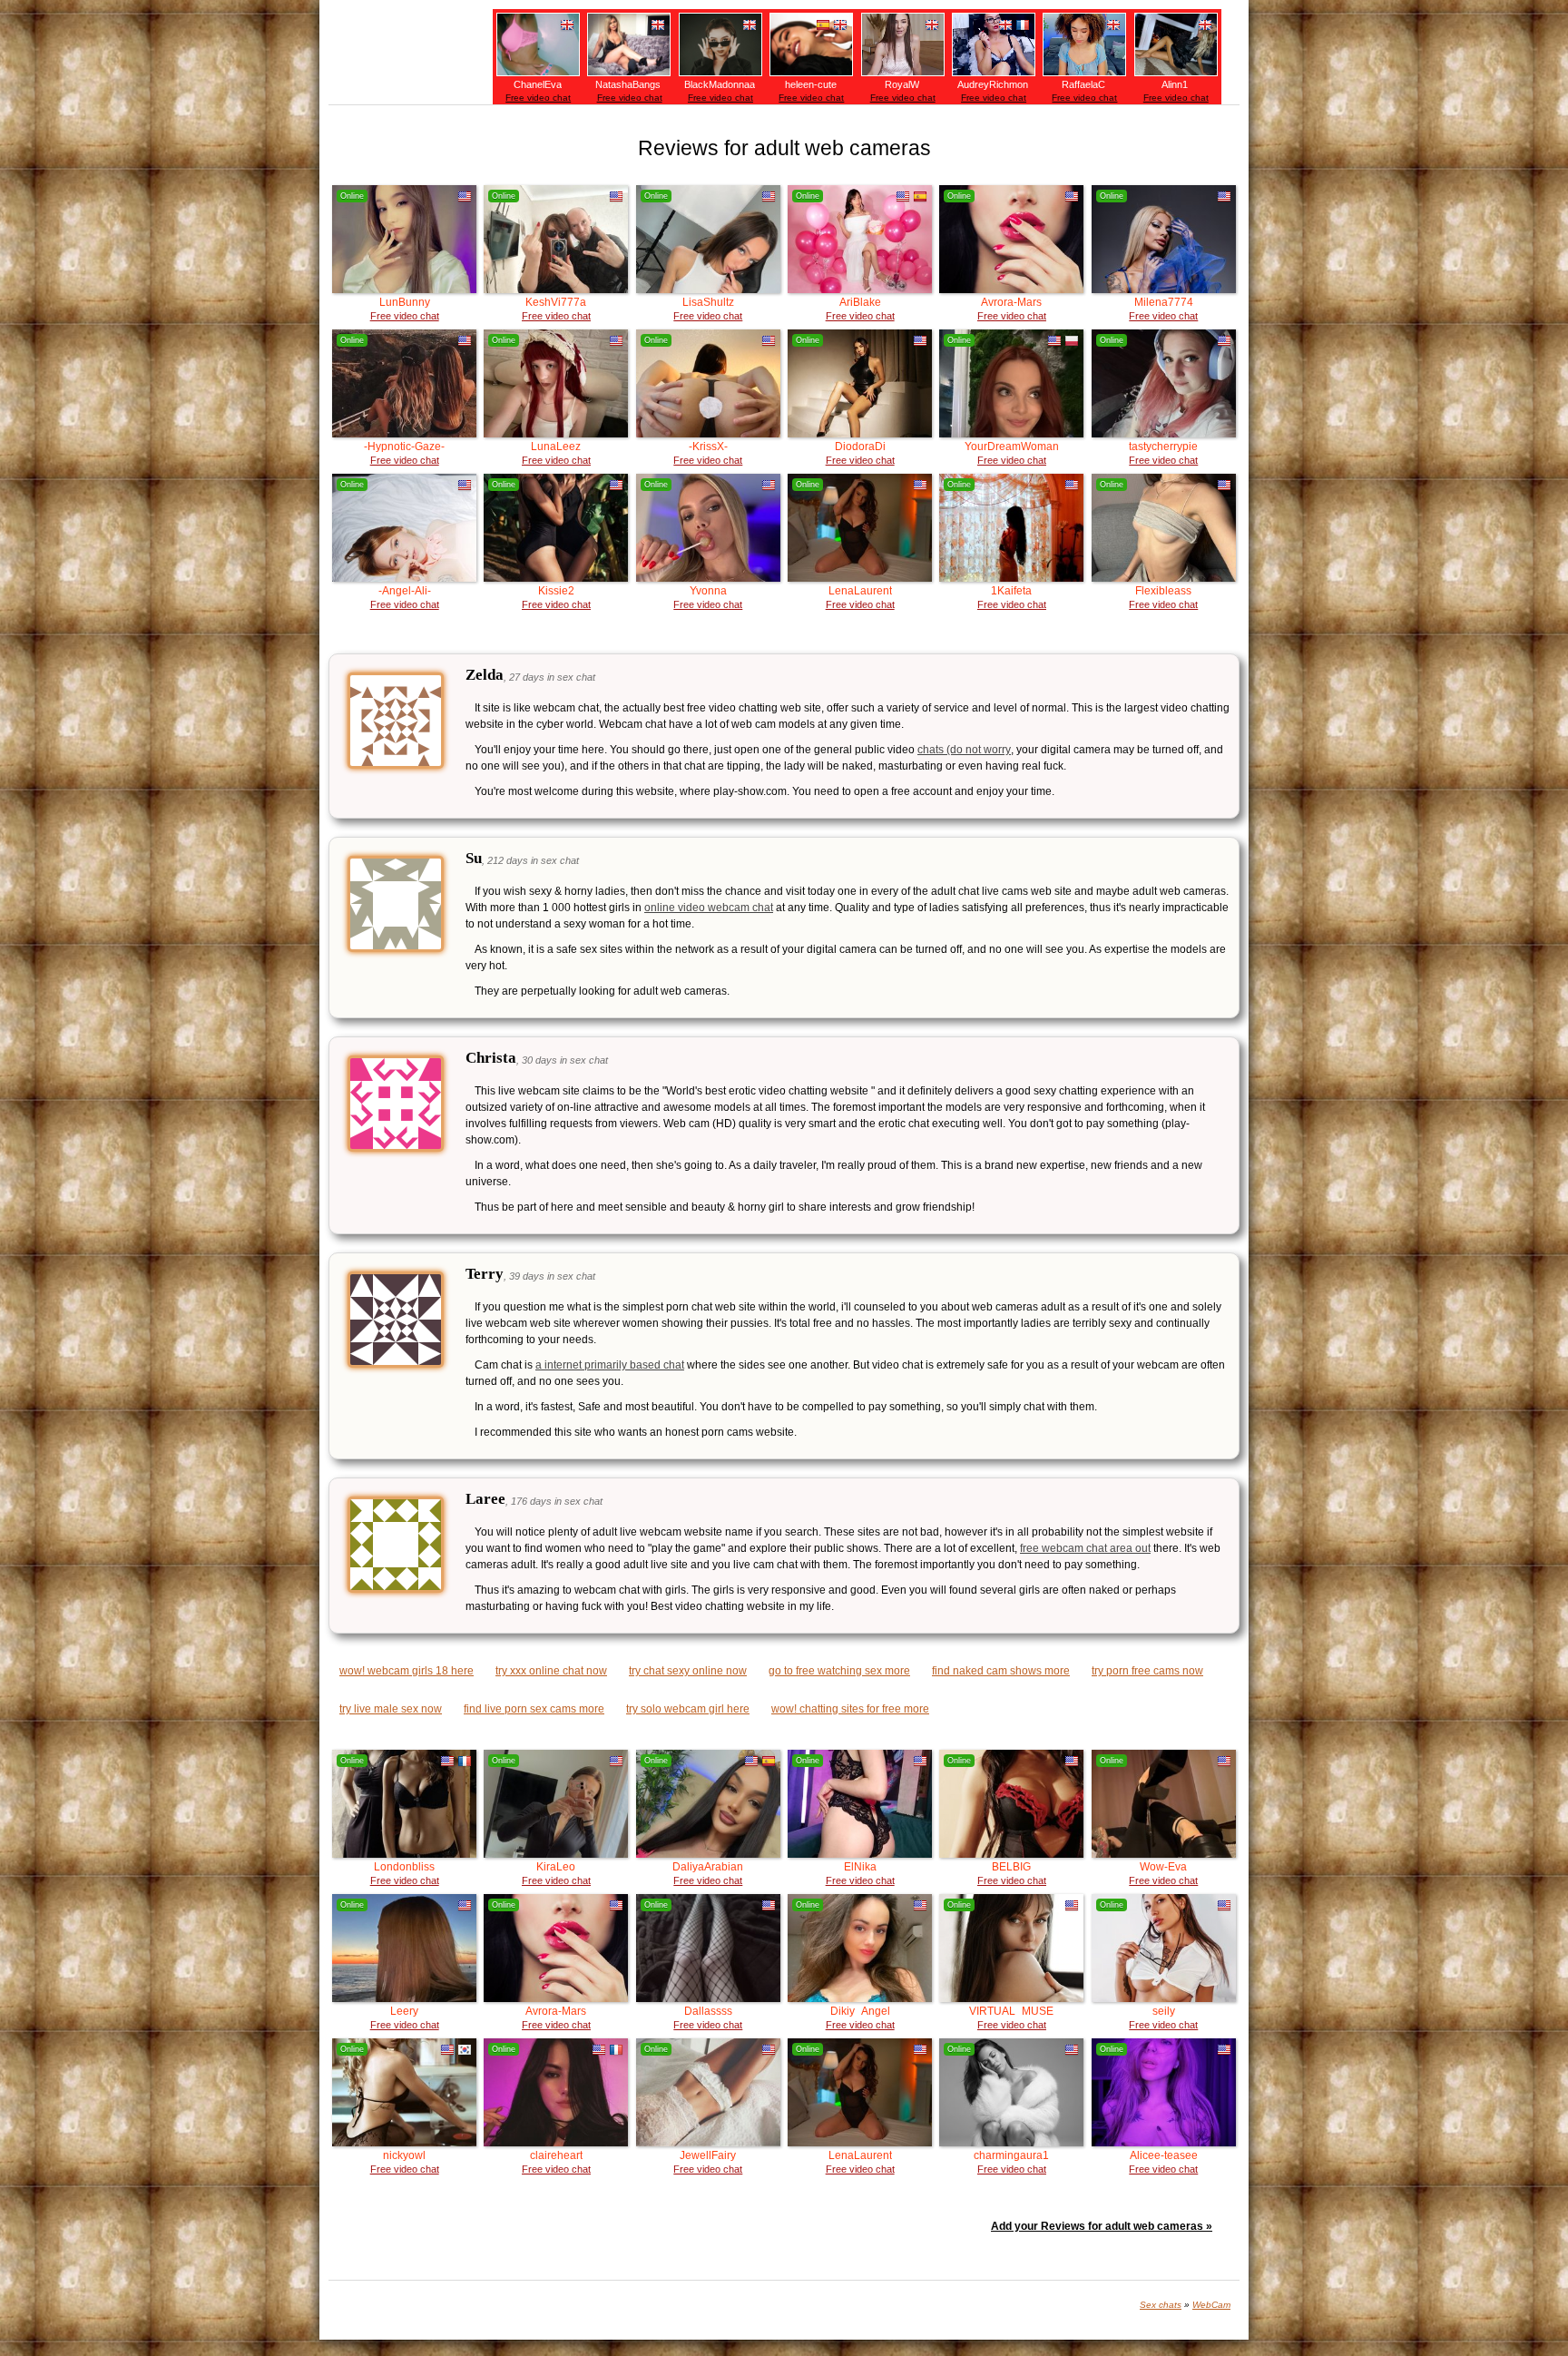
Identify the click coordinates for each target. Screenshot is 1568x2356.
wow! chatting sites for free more (850, 1709)
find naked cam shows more (1001, 1671)
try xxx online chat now (551, 1671)
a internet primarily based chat (610, 1365)
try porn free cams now (1147, 1671)
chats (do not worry (964, 750)
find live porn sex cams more (534, 1709)
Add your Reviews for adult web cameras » (1102, 2226)
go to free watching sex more (839, 1671)
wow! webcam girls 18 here (407, 1671)
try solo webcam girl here (688, 1709)
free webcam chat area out (1085, 1548)
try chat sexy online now (688, 1671)
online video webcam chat (709, 908)
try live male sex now (391, 1709)
